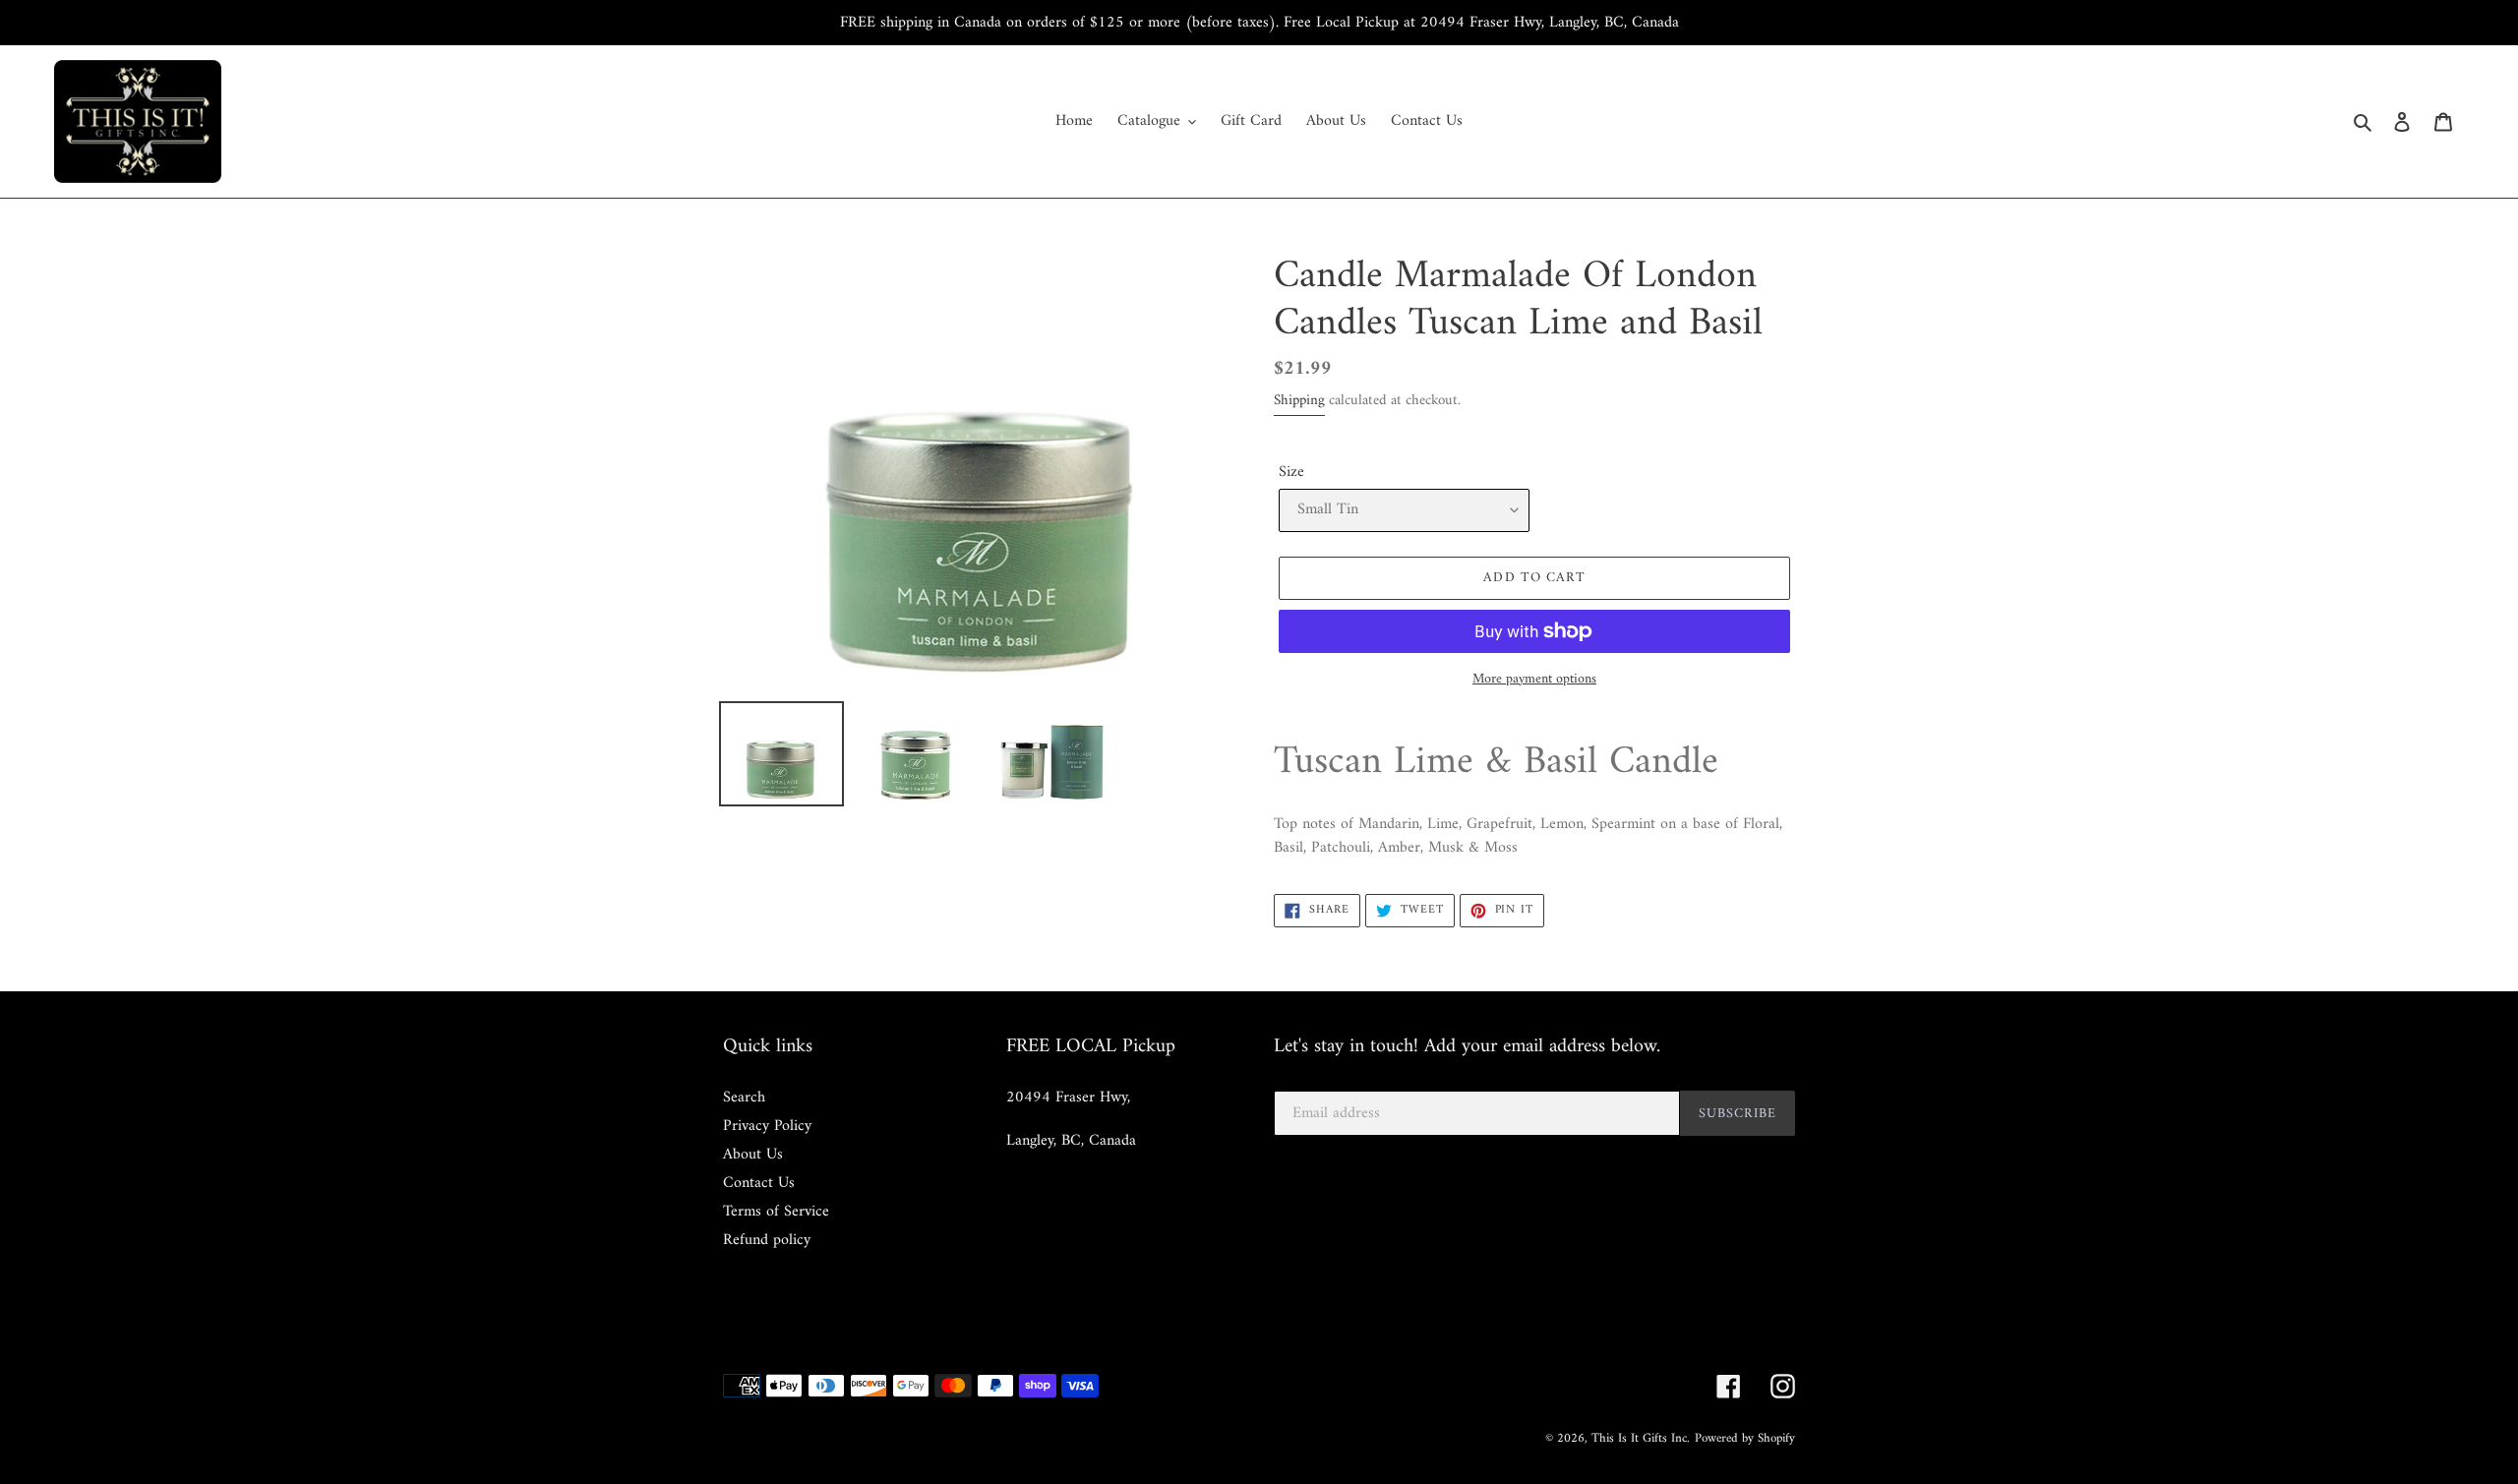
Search (744, 1098)
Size (1291, 472)
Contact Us (759, 1183)
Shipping (1299, 401)
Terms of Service (776, 1212)
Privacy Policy (767, 1126)
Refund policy (767, 1240)
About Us (753, 1155)
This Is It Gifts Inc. (1641, 1438)
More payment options (1534, 679)
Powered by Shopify (1745, 1438)
